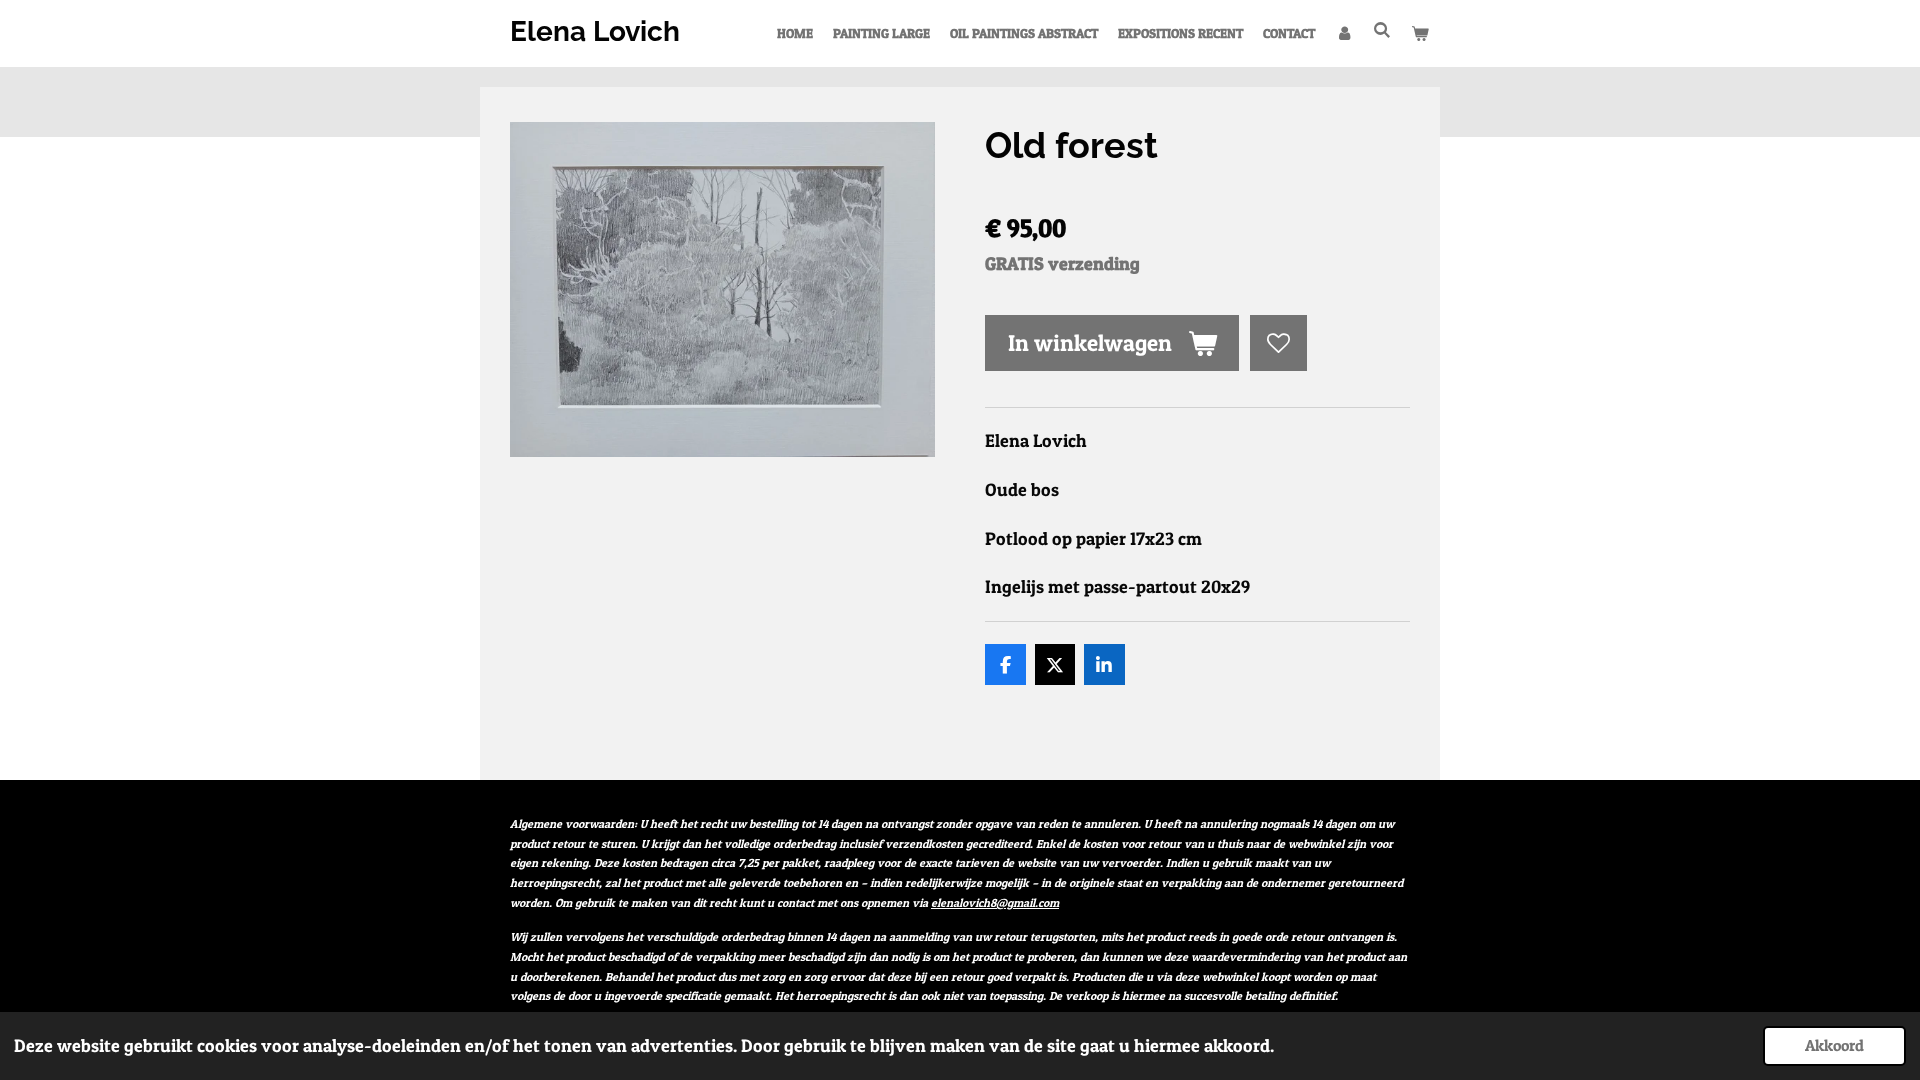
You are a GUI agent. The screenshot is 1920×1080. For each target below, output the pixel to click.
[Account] (1344, 33)
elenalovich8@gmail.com (995, 903)
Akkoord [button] (1834, 1045)
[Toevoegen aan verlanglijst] (1278, 343)
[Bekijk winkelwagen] (1421, 33)
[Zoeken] (1383, 30)
